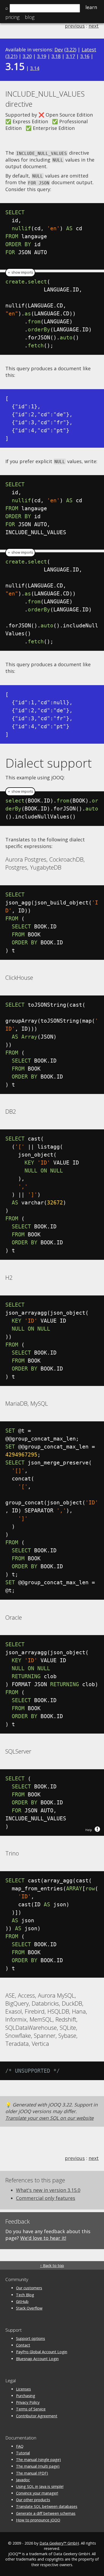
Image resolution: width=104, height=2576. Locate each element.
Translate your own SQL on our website (49, 2118)
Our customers (29, 2288)
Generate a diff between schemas (46, 2513)
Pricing (12, 17)
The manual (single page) (38, 2460)
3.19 (42, 56)
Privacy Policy (28, 2402)
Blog (30, 17)
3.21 (11, 56)
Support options (31, 2338)
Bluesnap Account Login (37, 2359)
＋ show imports (20, 272)
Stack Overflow (29, 2308)
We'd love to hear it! (43, 2238)
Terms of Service (31, 2409)
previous (75, 26)
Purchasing (26, 2396)
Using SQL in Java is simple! (40, 2486)
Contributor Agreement (37, 2416)
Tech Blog (25, 2295)
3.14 (35, 68)
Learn (91, 7)
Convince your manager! (37, 2493)
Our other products (33, 2500)
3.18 (56, 56)
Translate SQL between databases (47, 2506)
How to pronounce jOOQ (38, 2520)
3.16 (85, 56)
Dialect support (49, 763)
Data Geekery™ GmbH (59, 2543)
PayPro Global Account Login (42, 2352)
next (94, 26)
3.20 (27, 56)
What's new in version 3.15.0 (48, 2190)
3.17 (70, 56)
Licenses (23, 2389)
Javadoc (23, 2480)
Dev (59, 50)
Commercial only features (46, 2198)
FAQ (20, 2446)
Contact (23, 2345)
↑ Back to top (52, 2266)
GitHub (22, 2301)
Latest (89, 50)
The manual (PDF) (32, 2473)
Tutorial (23, 2453)
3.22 (70, 50)
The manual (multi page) (38, 2466)
